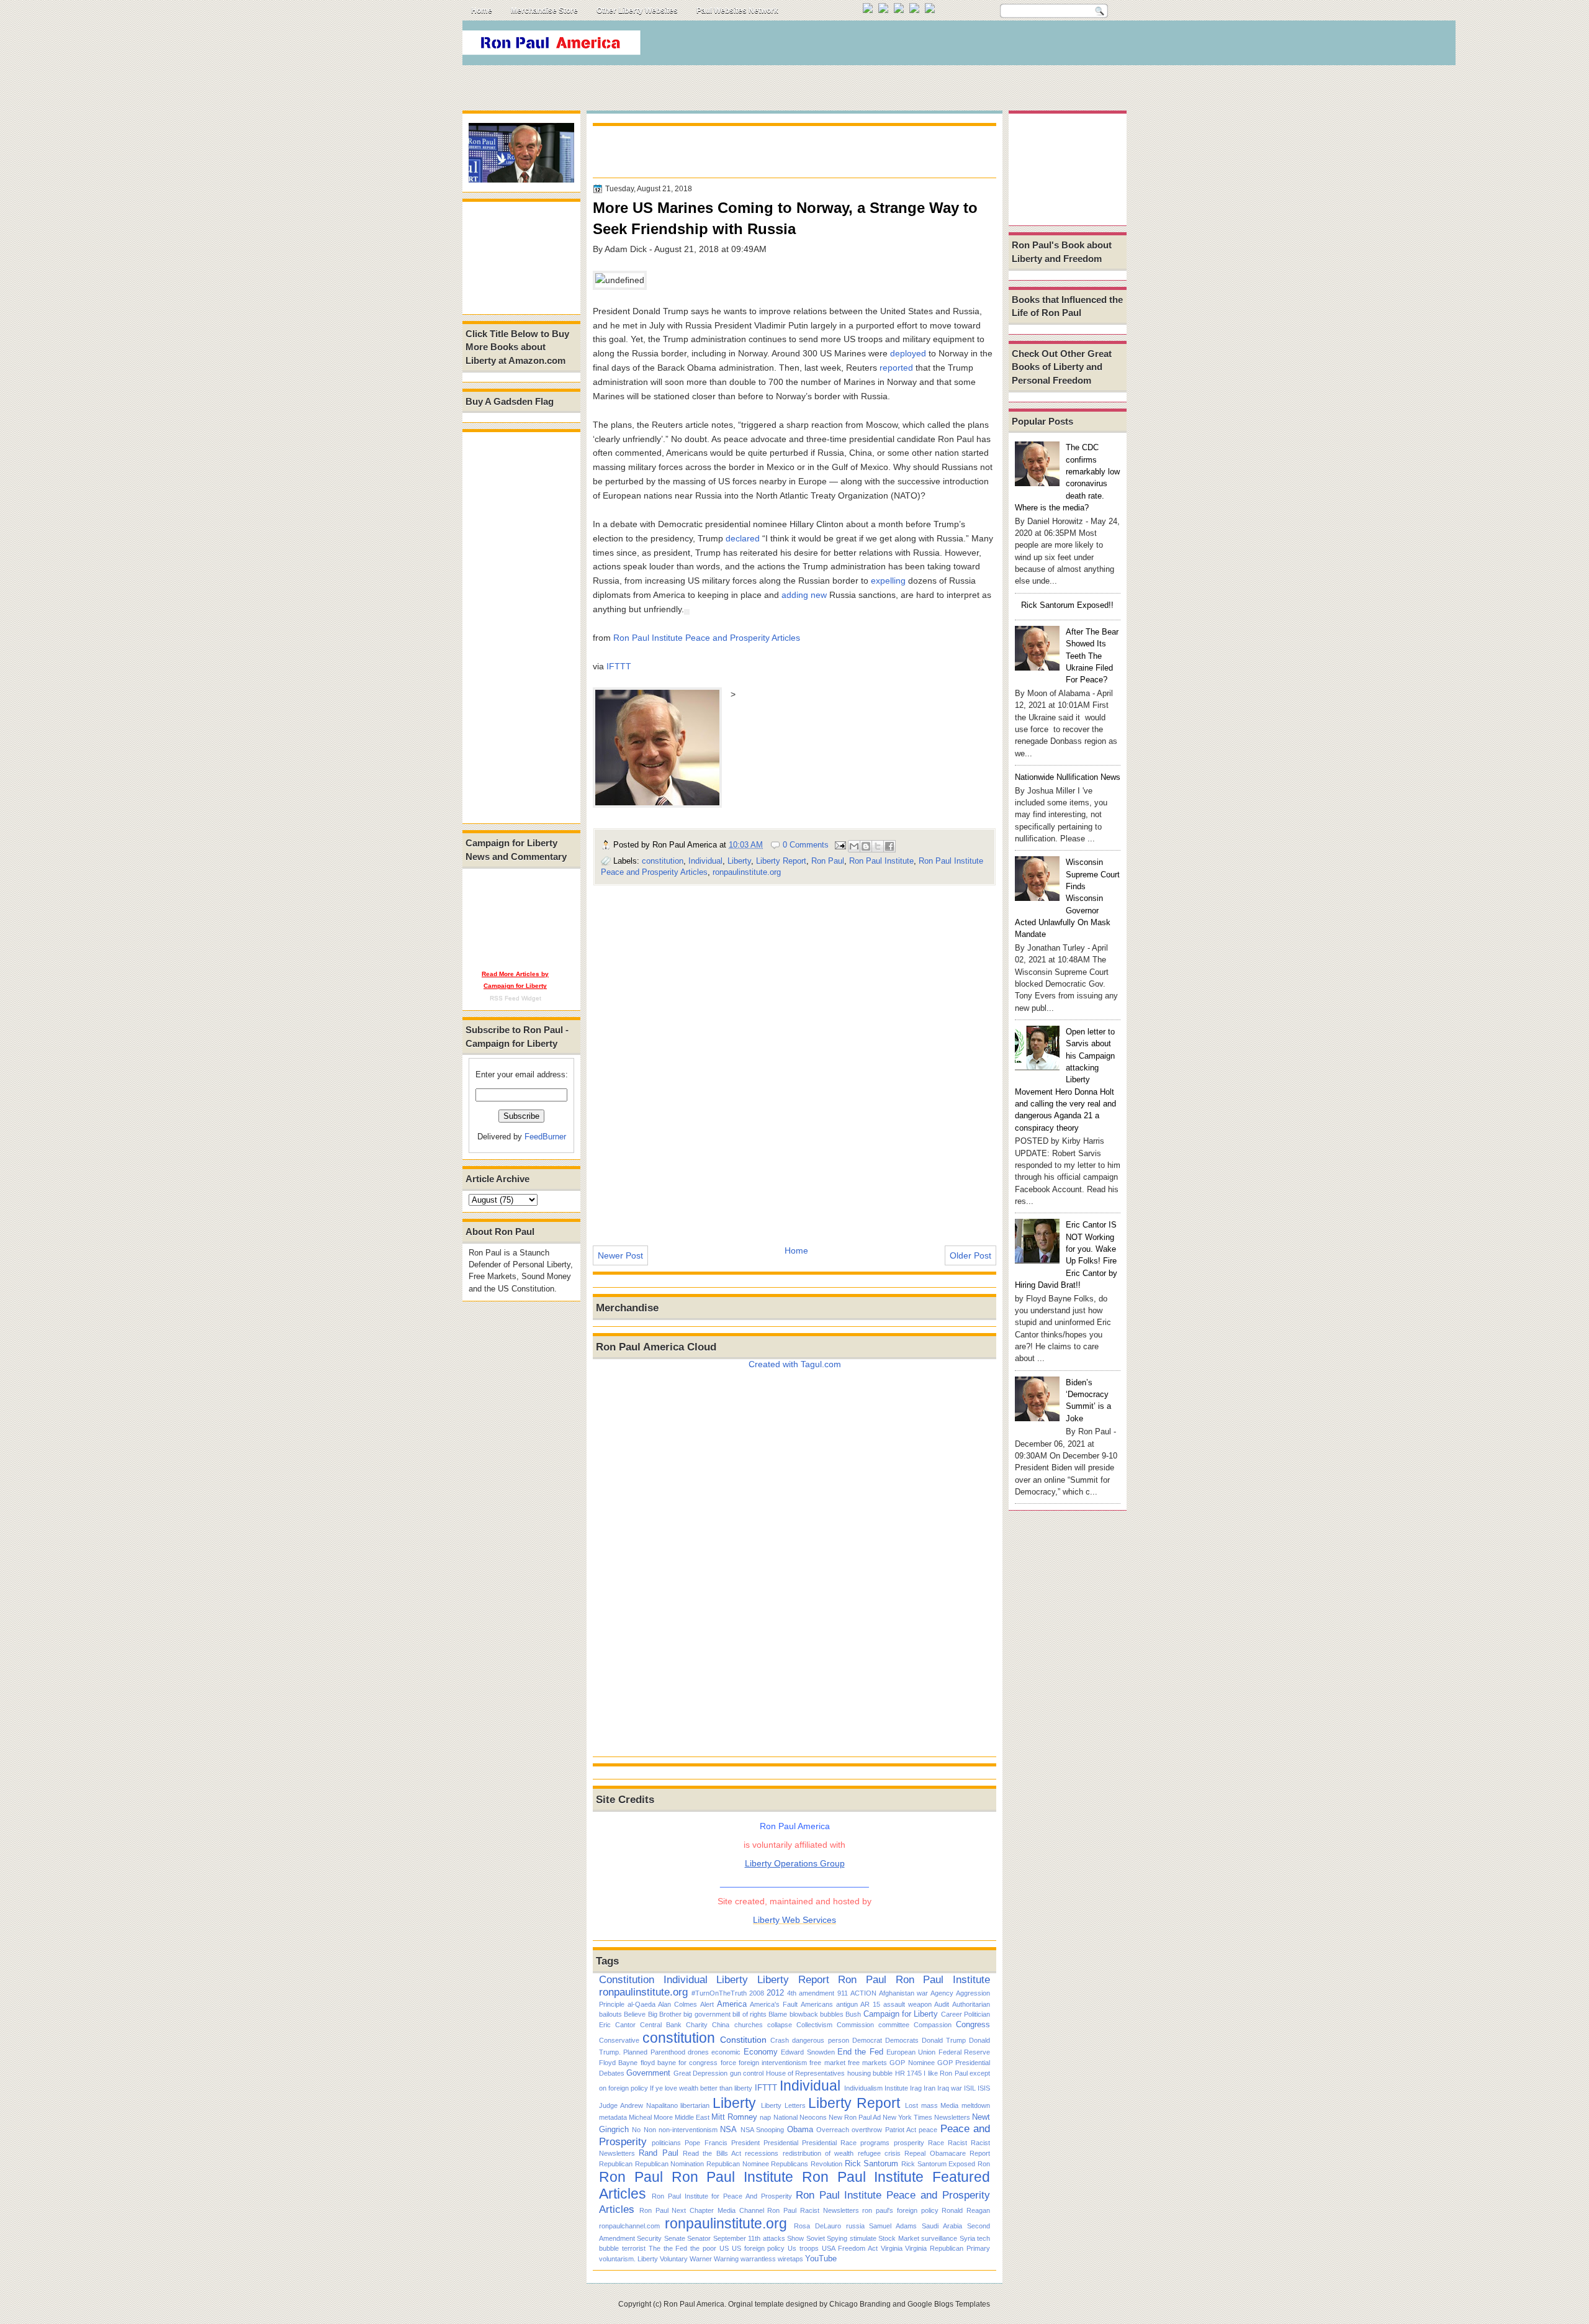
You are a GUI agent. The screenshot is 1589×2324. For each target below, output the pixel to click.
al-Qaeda (641, 2004)
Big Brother (665, 2014)
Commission (855, 2025)
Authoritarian (971, 2004)
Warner (701, 2259)
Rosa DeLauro (817, 2226)
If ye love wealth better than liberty (701, 2088)
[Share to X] (878, 846)
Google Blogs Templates (949, 2304)
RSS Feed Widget (515, 998)
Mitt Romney (734, 2117)
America (732, 2004)
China (721, 2025)
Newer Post (620, 1255)
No (636, 2130)
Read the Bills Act (712, 2153)
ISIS (984, 2088)
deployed (908, 353)
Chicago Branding (860, 2304)
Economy (761, 2052)
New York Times (907, 2117)
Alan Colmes (677, 2004)
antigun (847, 2004)
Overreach (833, 2130)
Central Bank (661, 2025)
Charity (697, 2025)
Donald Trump (944, 2040)
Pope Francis (706, 2143)
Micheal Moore (651, 2117)
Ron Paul (828, 861)
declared (743, 538)
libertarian (695, 2105)
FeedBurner (545, 1137)
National (785, 2117)
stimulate (863, 2238)
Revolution (826, 2164)
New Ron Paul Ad (855, 2117)
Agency (942, 1993)
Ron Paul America (694, 2304)
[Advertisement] (899, 46)
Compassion (933, 2025)
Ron (984, 2164)
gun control (747, 2073)
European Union (911, 2052)
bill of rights (749, 2014)
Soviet (816, 2238)
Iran (930, 2088)
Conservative (619, 2040)
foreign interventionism (773, 2063)
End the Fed (860, 2052)
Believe (635, 2014)
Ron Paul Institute (881, 861)
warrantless (758, 2259)
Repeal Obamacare (935, 2153)
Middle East (692, 2117)
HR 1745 (908, 2073)
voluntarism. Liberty (628, 2259)
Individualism (863, 2088)
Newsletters (952, 2117)
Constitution (627, 1979)
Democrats (902, 2040)
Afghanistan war (903, 1993)
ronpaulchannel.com (629, 2226)
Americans (817, 2004)
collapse (780, 2025)
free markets (867, 2063)
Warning (726, 2259)
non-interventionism (688, 2130)
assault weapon (907, 2004)
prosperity (909, 2143)
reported (896, 368)
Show (795, 2238)
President (745, 2143)
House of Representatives (806, 2073)
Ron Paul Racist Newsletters (813, 2210)
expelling (888, 581)
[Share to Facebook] (889, 846)
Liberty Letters (783, 2105)
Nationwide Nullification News (1068, 777)
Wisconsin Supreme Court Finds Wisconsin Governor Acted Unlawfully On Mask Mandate (1067, 898)
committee (894, 2025)
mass (930, 2105)
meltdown (976, 2105)
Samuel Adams (893, 2226)
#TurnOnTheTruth (719, 1993)
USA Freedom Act (850, 2248)
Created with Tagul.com (795, 1364)
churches (749, 2025)
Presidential (781, 2143)
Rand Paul (658, 2153)
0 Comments (806, 845)
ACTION (863, 1993)
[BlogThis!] (866, 846)
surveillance (939, 2238)
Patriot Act (901, 2130)
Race (936, 2143)
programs (875, 2143)
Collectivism (814, 2025)
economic (726, 2052)
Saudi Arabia (942, 2226)
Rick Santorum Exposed (938, 2164)
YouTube (821, 2258)
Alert (707, 2004)
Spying (837, 2238)
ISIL (970, 2088)
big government (707, 2014)
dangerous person (820, 2040)
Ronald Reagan (966, 2210)
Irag (916, 2088)
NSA (728, 2129)
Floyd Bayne (618, 2063)
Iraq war (950, 2088)
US (724, 2248)
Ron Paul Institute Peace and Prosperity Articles (707, 638)
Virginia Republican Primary (948, 2248)
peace (928, 2130)
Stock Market (898, 2238)
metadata (613, 2117)
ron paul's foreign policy (900, 2210)
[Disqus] (794, 1057)
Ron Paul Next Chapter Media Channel (702, 2210)
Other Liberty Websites (637, 11)
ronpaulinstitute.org (747, 872)
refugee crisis (879, 2153)
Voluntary (674, 2259)
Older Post (970, 1255)
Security (649, 2238)
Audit (942, 2004)
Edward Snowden (808, 2052)
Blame (778, 2014)
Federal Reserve (964, 2052)
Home (482, 11)
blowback (804, 2014)
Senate (675, 2238)
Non (650, 2130)
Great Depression (700, 2073)
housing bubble (870, 2073)
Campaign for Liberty (901, 2014)
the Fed (676, 2248)
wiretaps (790, 2259)
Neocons (813, 2117)
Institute (896, 2088)
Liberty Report (781, 861)
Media (949, 2105)
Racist (957, 2143)
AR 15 (870, 2004)
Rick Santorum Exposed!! (1067, 605)
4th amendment (811, 1993)
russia (855, 2226)
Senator (699, 2238)
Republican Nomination (670, 2164)
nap (765, 2117)
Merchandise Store (544, 11)
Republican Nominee (738, 2164)
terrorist (634, 2248)
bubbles (832, 2014)
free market (827, 2063)
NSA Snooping (762, 2130)
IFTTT (619, 666)
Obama (800, 2129)
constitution (663, 861)
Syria (967, 2238)
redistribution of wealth (818, 2153)
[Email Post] (840, 845)
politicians (666, 2143)
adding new (804, 595)
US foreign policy (758, 2248)
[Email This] (854, 846)
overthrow (867, 2130)
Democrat (867, 2040)
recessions (762, 2153)
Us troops (803, 2248)
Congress (973, 2024)
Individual (705, 861)
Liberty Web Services (794, 1920)
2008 (757, 1993)
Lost (912, 2105)
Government (648, 2073)
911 (843, 1993)
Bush (853, 2014)
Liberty (739, 861)
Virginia (892, 2248)
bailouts (610, 2014)
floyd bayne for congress (679, 2063)
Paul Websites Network (737, 11)
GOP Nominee (912, 2063)
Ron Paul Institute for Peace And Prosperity (722, 2196)
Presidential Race (829, 2143)
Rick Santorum (872, 2163)
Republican (616, 2164)
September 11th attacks (749, 2238)
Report (980, 2153)
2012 (775, 1993)
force (728, 2063)
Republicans (790, 2164)
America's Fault (774, 2004)
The (655, 2248)
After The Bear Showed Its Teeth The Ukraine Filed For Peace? (1092, 656)
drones (698, 2052)
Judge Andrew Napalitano (638, 2105)
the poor (703, 2248)
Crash (780, 2040)
